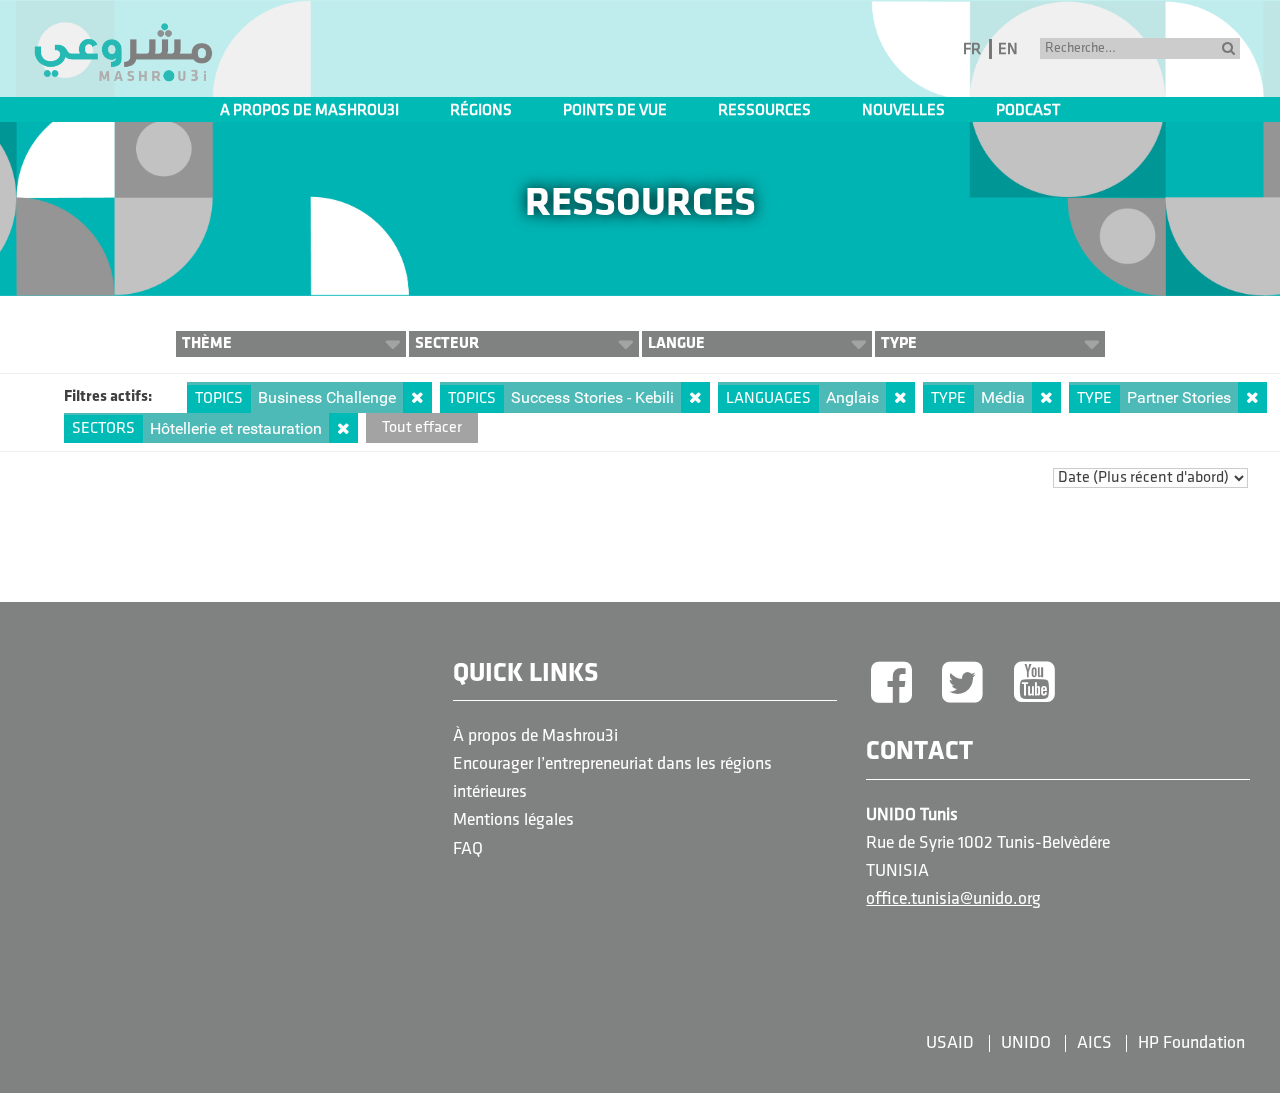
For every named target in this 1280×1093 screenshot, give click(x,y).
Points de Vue (615, 111)
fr (972, 50)
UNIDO (1026, 1043)
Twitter (963, 684)
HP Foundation (1191, 1043)
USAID (950, 1043)
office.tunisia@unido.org (953, 899)
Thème (207, 343)
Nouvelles (903, 111)
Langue (676, 343)
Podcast (1028, 111)
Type (899, 343)
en (1008, 50)
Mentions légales (513, 820)
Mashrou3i (123, 53)
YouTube (1035, 684)
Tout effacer (422, 428)
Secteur (447, 343)
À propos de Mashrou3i (535, 736)
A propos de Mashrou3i (309, 111)
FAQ (468, 849)
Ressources (764, 111)
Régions (481, 111)
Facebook (891, 684)
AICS (1094, 1043)
